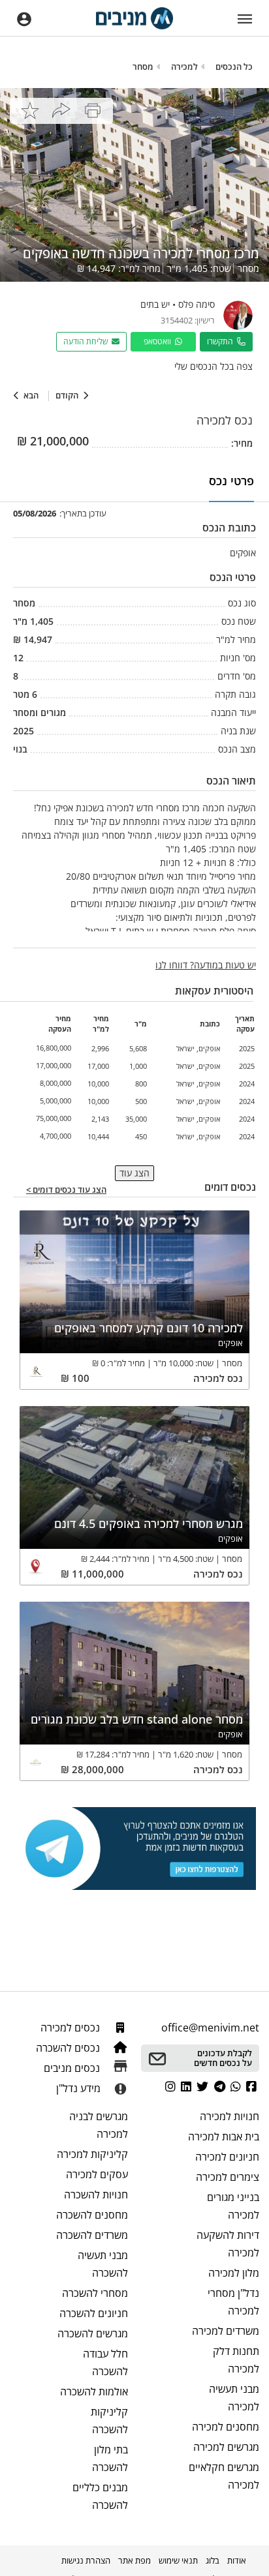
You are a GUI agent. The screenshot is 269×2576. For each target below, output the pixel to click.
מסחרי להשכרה (95, 2293)
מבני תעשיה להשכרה (103, 2264)
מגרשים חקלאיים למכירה (224, 2476)
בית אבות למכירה (224, 2136)
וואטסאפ (159, 341)
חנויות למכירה (229, 2116)
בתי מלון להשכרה (110, 2458)
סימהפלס (197, 304)
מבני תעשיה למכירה (234, 2398)
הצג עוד (134, 1173)
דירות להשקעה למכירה (228, 2244)
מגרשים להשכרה (93, 2333)
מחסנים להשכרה (92, 2215)
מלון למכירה (234, 2273)
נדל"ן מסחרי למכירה (233, 2302)
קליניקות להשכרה (109, 2420)
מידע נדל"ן (78, 2088)
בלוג (213, 2560)
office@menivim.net (210, 2028)
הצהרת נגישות (86, 2560)
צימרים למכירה (228, 2177)
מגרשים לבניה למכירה (99, 2125)
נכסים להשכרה (69, 2048)
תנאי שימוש (178, 2560)
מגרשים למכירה (226, 2447)
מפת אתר (134, 2560)
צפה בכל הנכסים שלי (214, 366)
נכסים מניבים (73, 2068)
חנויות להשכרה (96, 2194)
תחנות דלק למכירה (236, 2360)
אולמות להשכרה (94, 2391)
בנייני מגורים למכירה (233, 2206)
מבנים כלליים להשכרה (100, 2496)
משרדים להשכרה (92, 2235)
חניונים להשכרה (94, 2313)
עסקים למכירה (97, 2174)
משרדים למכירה (226, 2331)
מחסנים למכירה (226, 2427)
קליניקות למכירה (92, 2154)
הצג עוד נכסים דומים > (66, 1190)
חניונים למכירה (227, 2157)
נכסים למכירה (71, 2028)
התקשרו (222, 341)
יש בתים (155, 304)
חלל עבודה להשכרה (105, 2362)
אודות (237, 2560)
